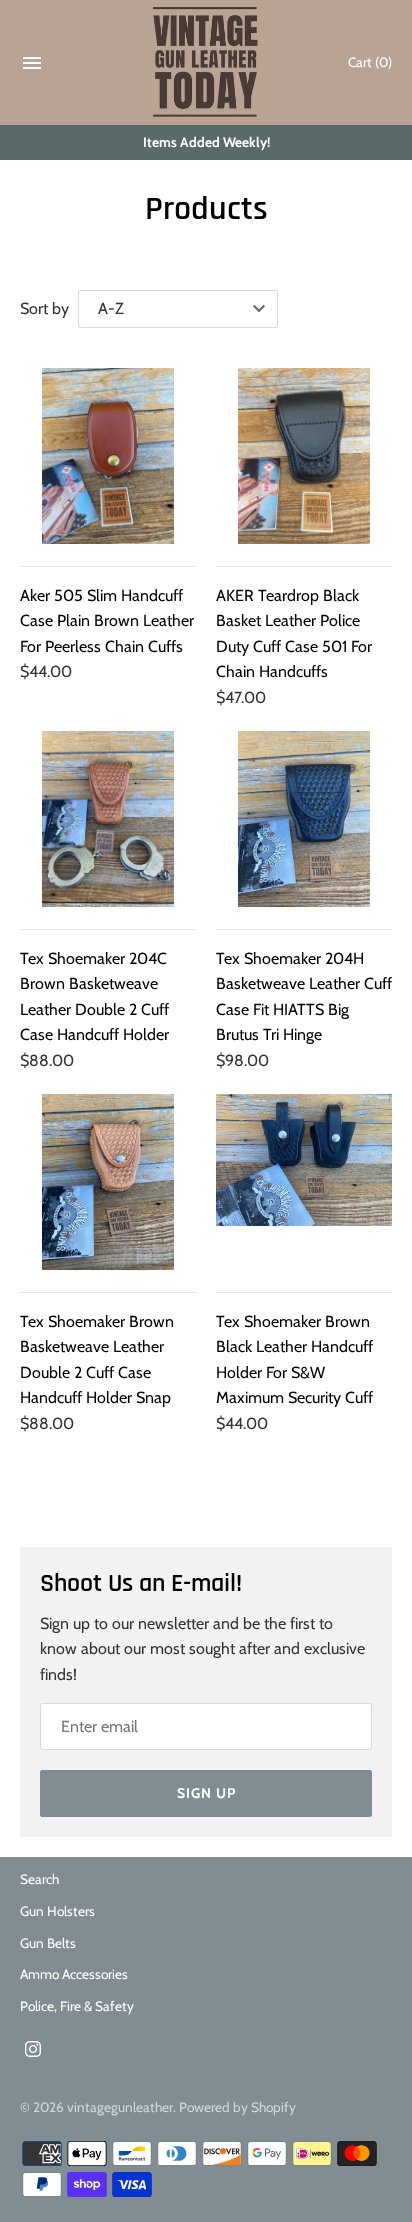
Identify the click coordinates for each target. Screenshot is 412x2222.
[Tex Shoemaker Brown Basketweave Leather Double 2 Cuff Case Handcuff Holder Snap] (108, 1182)
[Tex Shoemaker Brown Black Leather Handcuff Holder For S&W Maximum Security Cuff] (304, 1182)
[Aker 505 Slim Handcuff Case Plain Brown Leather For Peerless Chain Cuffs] (108, 456)
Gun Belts (48, 1943)
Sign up (206, 1793)
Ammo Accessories (74, 1974)
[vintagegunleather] (206, 62)
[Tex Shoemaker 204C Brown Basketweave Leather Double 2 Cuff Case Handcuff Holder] (108, 819)
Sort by (44, 308)
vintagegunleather (120, 2107)
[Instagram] (33, 2052)
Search (39, 1879)
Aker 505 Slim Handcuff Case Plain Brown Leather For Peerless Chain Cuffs (107, 621)
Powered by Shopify (237, 2107)
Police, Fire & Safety (77, 2006)
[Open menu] (32, 67)
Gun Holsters (57, 1911)
